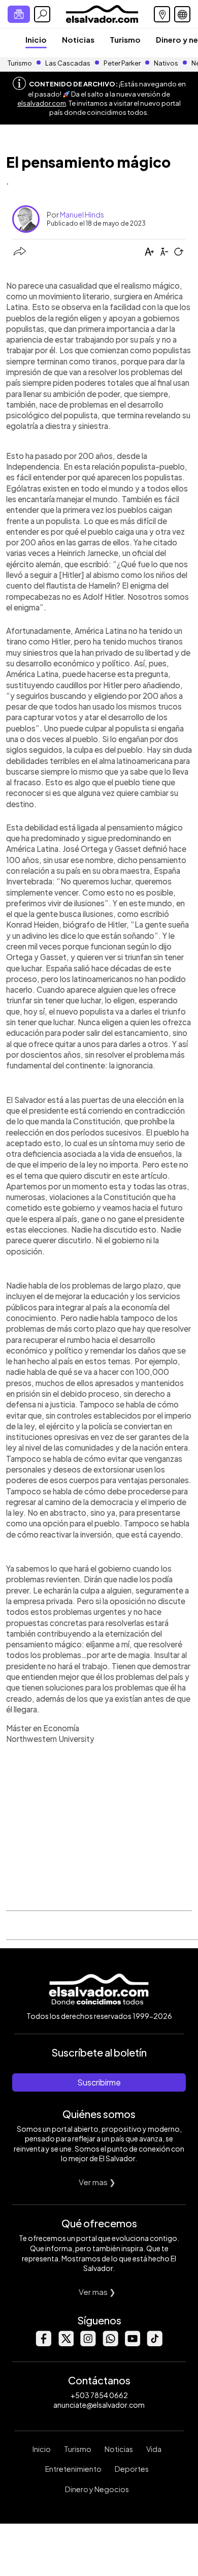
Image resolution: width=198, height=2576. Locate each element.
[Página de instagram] (88, 2343)
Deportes (132, 2469)
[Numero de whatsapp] (110, 2343)
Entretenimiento (73, 2469)
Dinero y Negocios (97, 2489)
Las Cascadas (68, 63)
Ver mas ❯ (97, 2182)
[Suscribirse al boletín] (19, 14)
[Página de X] (65, 2343)
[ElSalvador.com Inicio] (102, 13)
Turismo (125, 39)
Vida (154, 2449)
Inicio (36, 39)
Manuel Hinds (82, 214)
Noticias (78, 39)
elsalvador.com (42, 103)
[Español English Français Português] (182, 14)
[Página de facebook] (43, 2343)
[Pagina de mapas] (162, 14)
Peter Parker (123, 63)
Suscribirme (99, 2082)
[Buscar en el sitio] (42, 14)
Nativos (166, 63)
